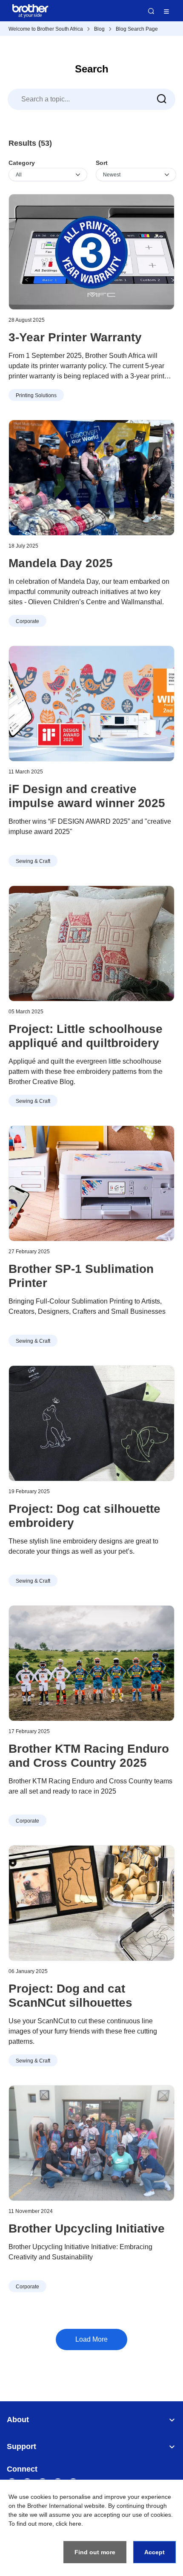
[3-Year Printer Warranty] (91, 252)
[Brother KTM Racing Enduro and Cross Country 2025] (91, 1663)
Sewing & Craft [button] (33, 861)
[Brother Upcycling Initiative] (91, 2143)
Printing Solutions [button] (36, 395)
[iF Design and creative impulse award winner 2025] (91, 704)
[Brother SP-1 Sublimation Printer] (91, 1183)
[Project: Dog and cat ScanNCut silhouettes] (91, 1903)
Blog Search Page (137, 29)
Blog (99, 29)
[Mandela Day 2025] (91, 478)
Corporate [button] (27, 621)
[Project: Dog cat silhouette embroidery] (91, 1423)
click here (69, 2524)
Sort (102, 163)
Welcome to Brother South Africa (46, 29)
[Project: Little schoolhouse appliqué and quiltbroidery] (91, 943)
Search (151, 11)
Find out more (95, 2552)
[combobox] (91, 99)
